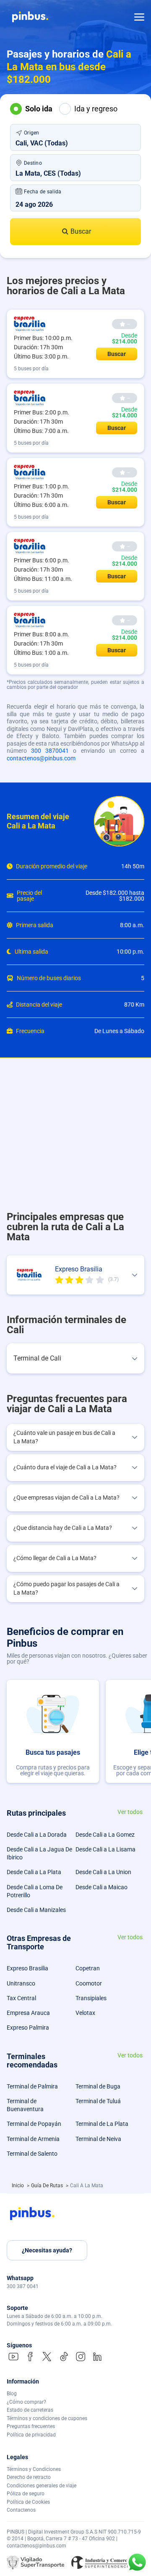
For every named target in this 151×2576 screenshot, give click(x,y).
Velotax (85, 2013)
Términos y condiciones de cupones (47, 2418)
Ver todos (130, 1812)
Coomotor (89, 1983)
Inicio (18, 2186)
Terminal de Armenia (33, 2139)
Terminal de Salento (32, 2154)
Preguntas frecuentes (31, 2426)
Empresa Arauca (28, 2013)
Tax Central (21, 1998)
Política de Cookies (28, 2502)
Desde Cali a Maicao (102, 1887)
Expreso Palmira (28, 2028)
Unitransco (21, 1983)
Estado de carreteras (30, 2410)
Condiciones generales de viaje (42, 2486)
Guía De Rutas (48, 2186)
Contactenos (21, 2510)
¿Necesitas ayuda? (47, 2250)
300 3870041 (50, 751)
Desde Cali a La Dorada (37, 1835)
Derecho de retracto (29, 2477)
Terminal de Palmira (32, 2086)
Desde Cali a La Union (103, 1872)
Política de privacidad (31, 2435)
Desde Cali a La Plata (34, 1872)
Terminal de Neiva (98, 2139)
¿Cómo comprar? (26, 2402)
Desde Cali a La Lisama (105, 1849)
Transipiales (91, 1998)
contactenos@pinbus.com (41, 758)
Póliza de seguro (26, 2494)
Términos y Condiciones (34, 2469)
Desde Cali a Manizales (36, 1910)
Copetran (88, 1968)
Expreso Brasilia (27, 1968)
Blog (12, 2394)
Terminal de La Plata (102, 2124)
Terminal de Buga (98, 2086)
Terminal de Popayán (34, 2124)
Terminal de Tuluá (98, 2101)
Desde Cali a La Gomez (105, 1835)
